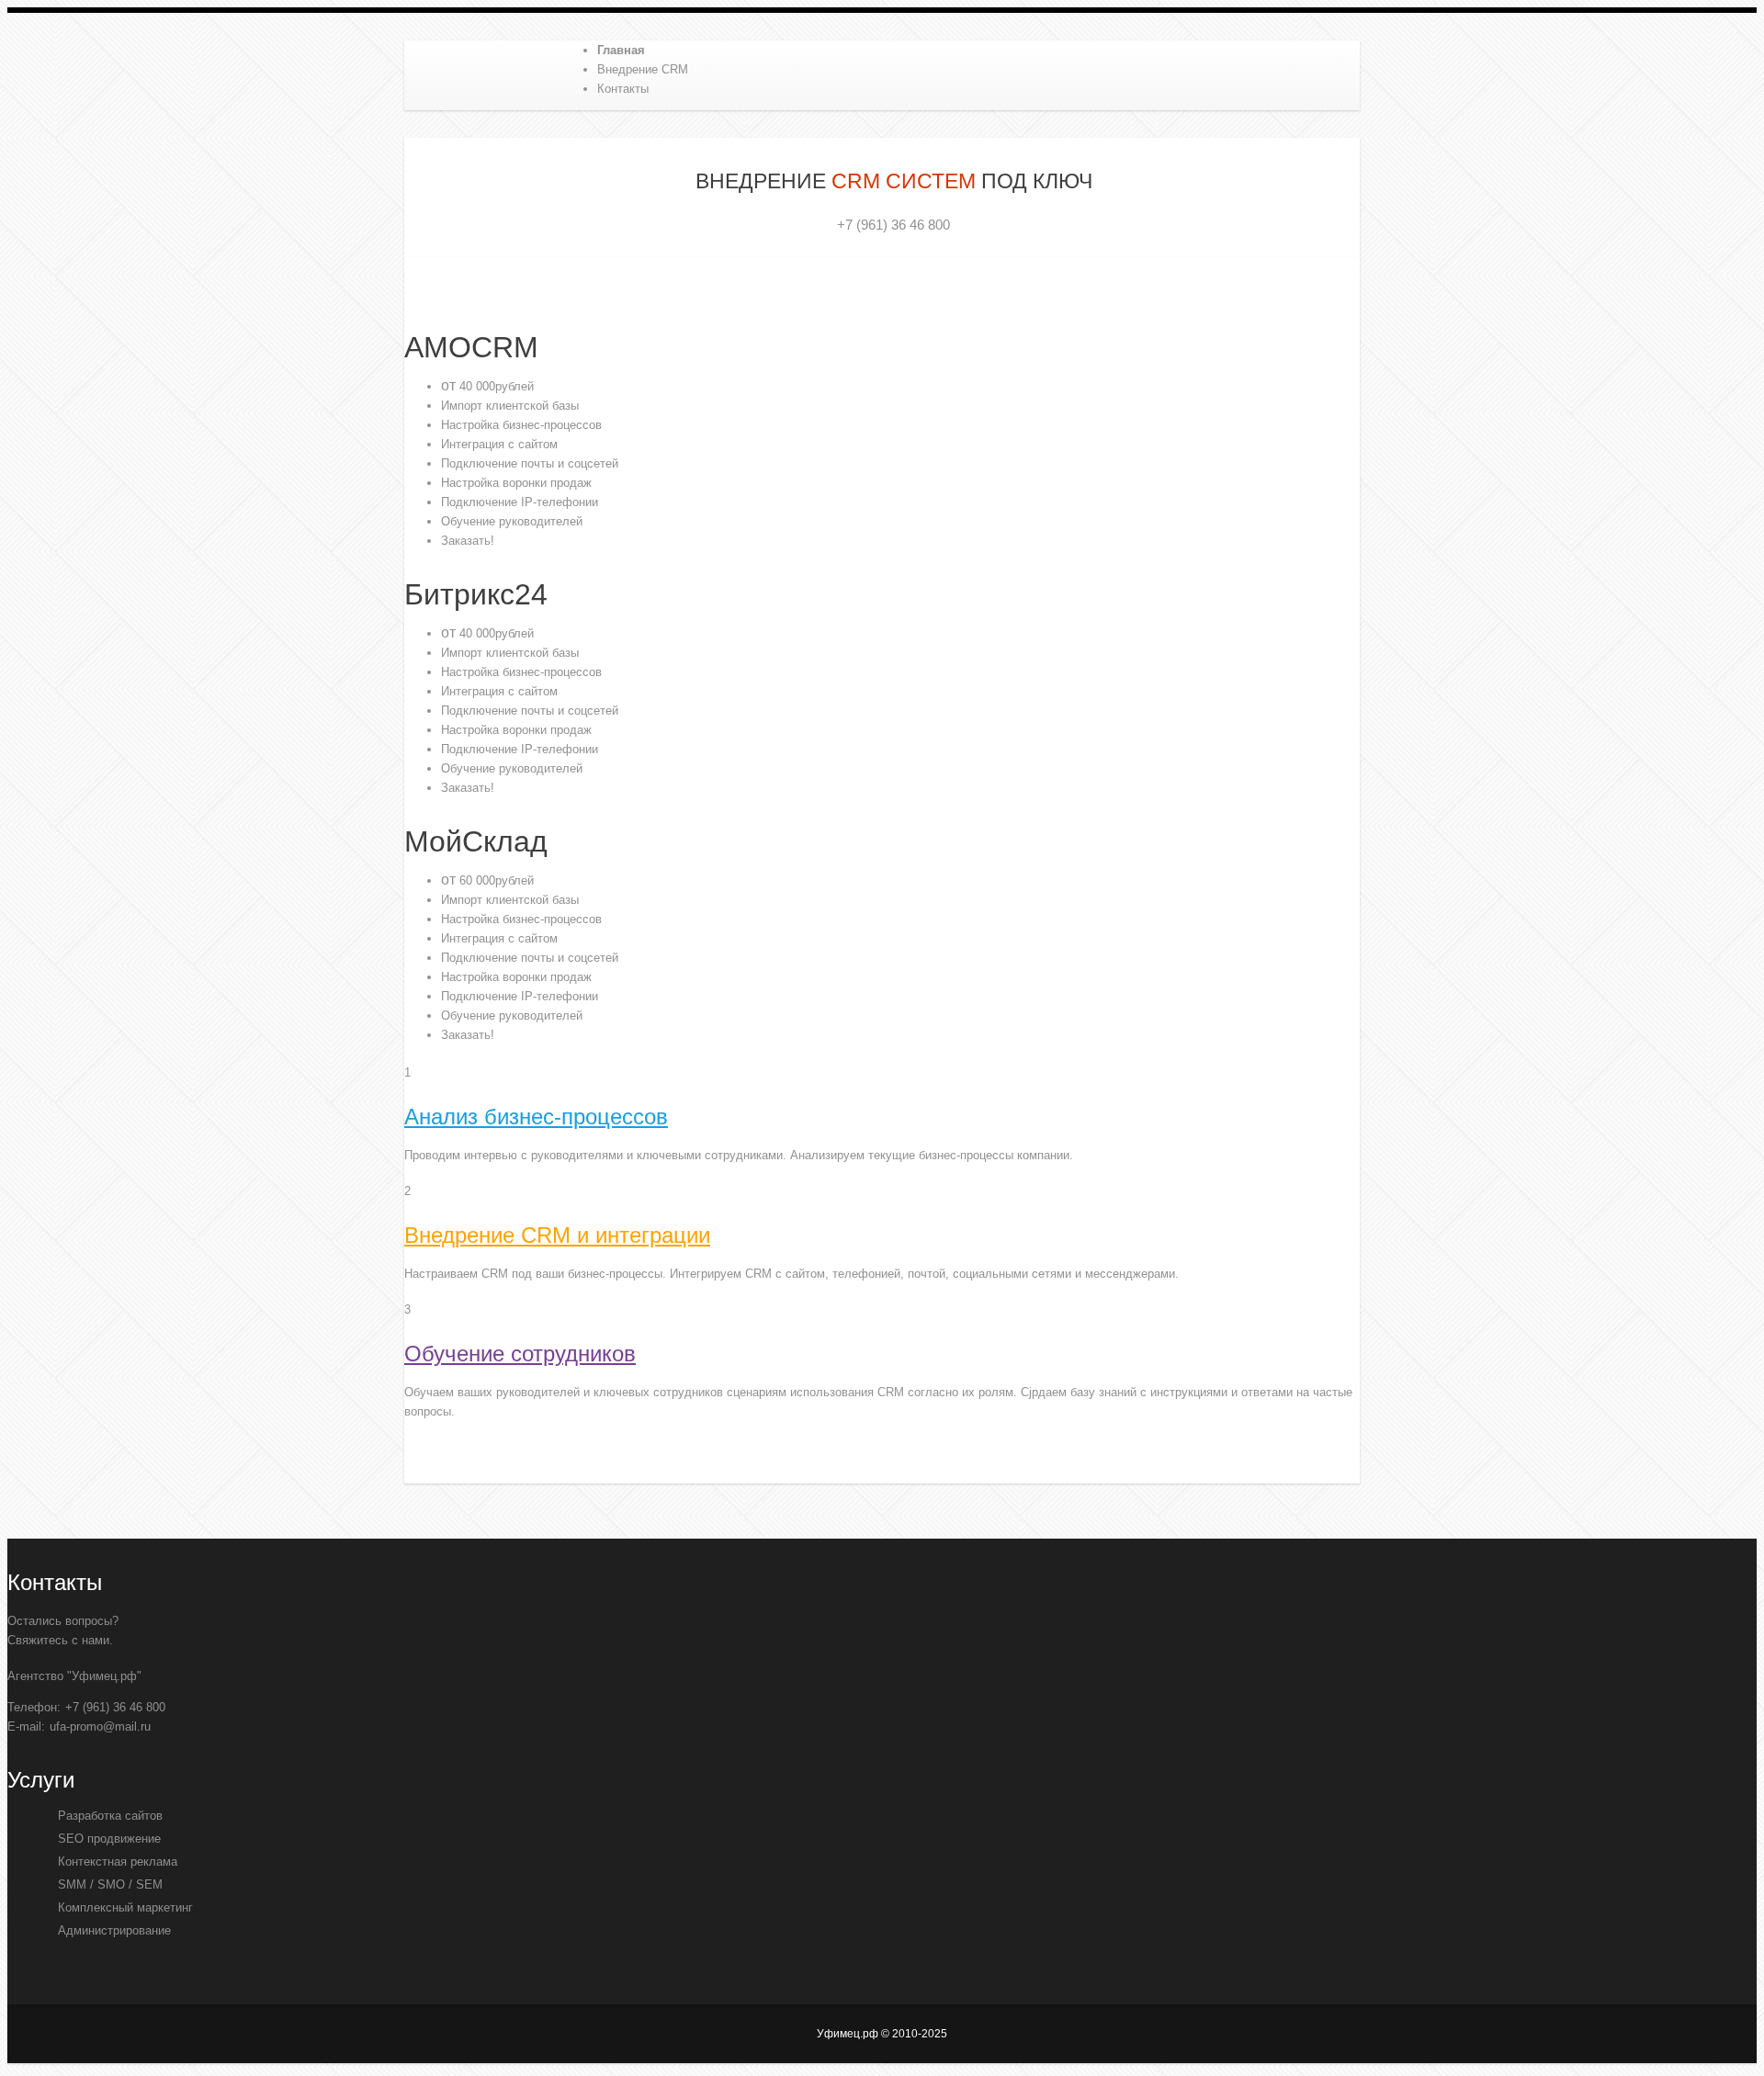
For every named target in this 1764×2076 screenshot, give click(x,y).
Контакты (623, 89)
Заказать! (468, 541)
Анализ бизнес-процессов (536, 1117)
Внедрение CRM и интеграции (557, 1235)
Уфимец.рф (524, 79)
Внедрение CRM (643, 69)
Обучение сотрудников (520, 1354)
